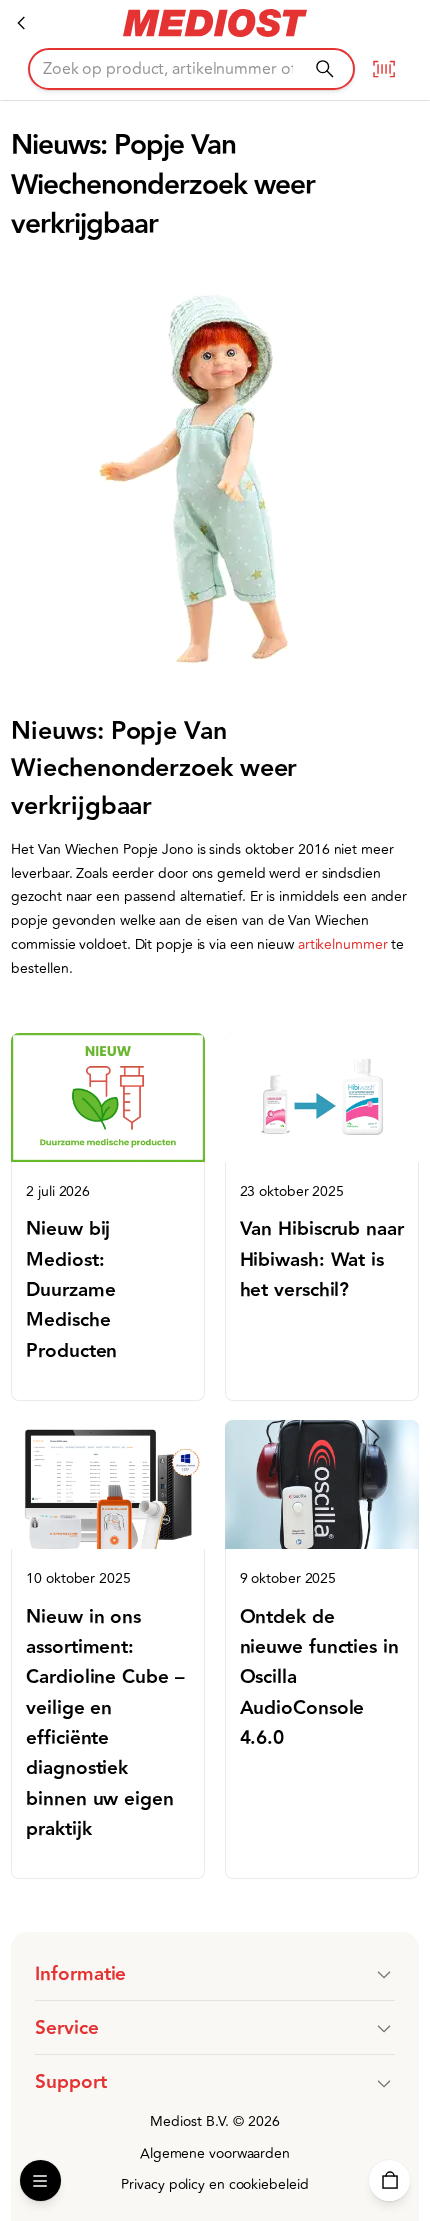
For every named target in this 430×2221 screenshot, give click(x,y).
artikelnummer (345, 944)
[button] (214, 1974)
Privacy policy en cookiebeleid (214, 2184)
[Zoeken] (324, 68)
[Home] (22, 23)
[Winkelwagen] (389, 2180)
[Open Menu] (40, 2180)
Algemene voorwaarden (215, 2153)
